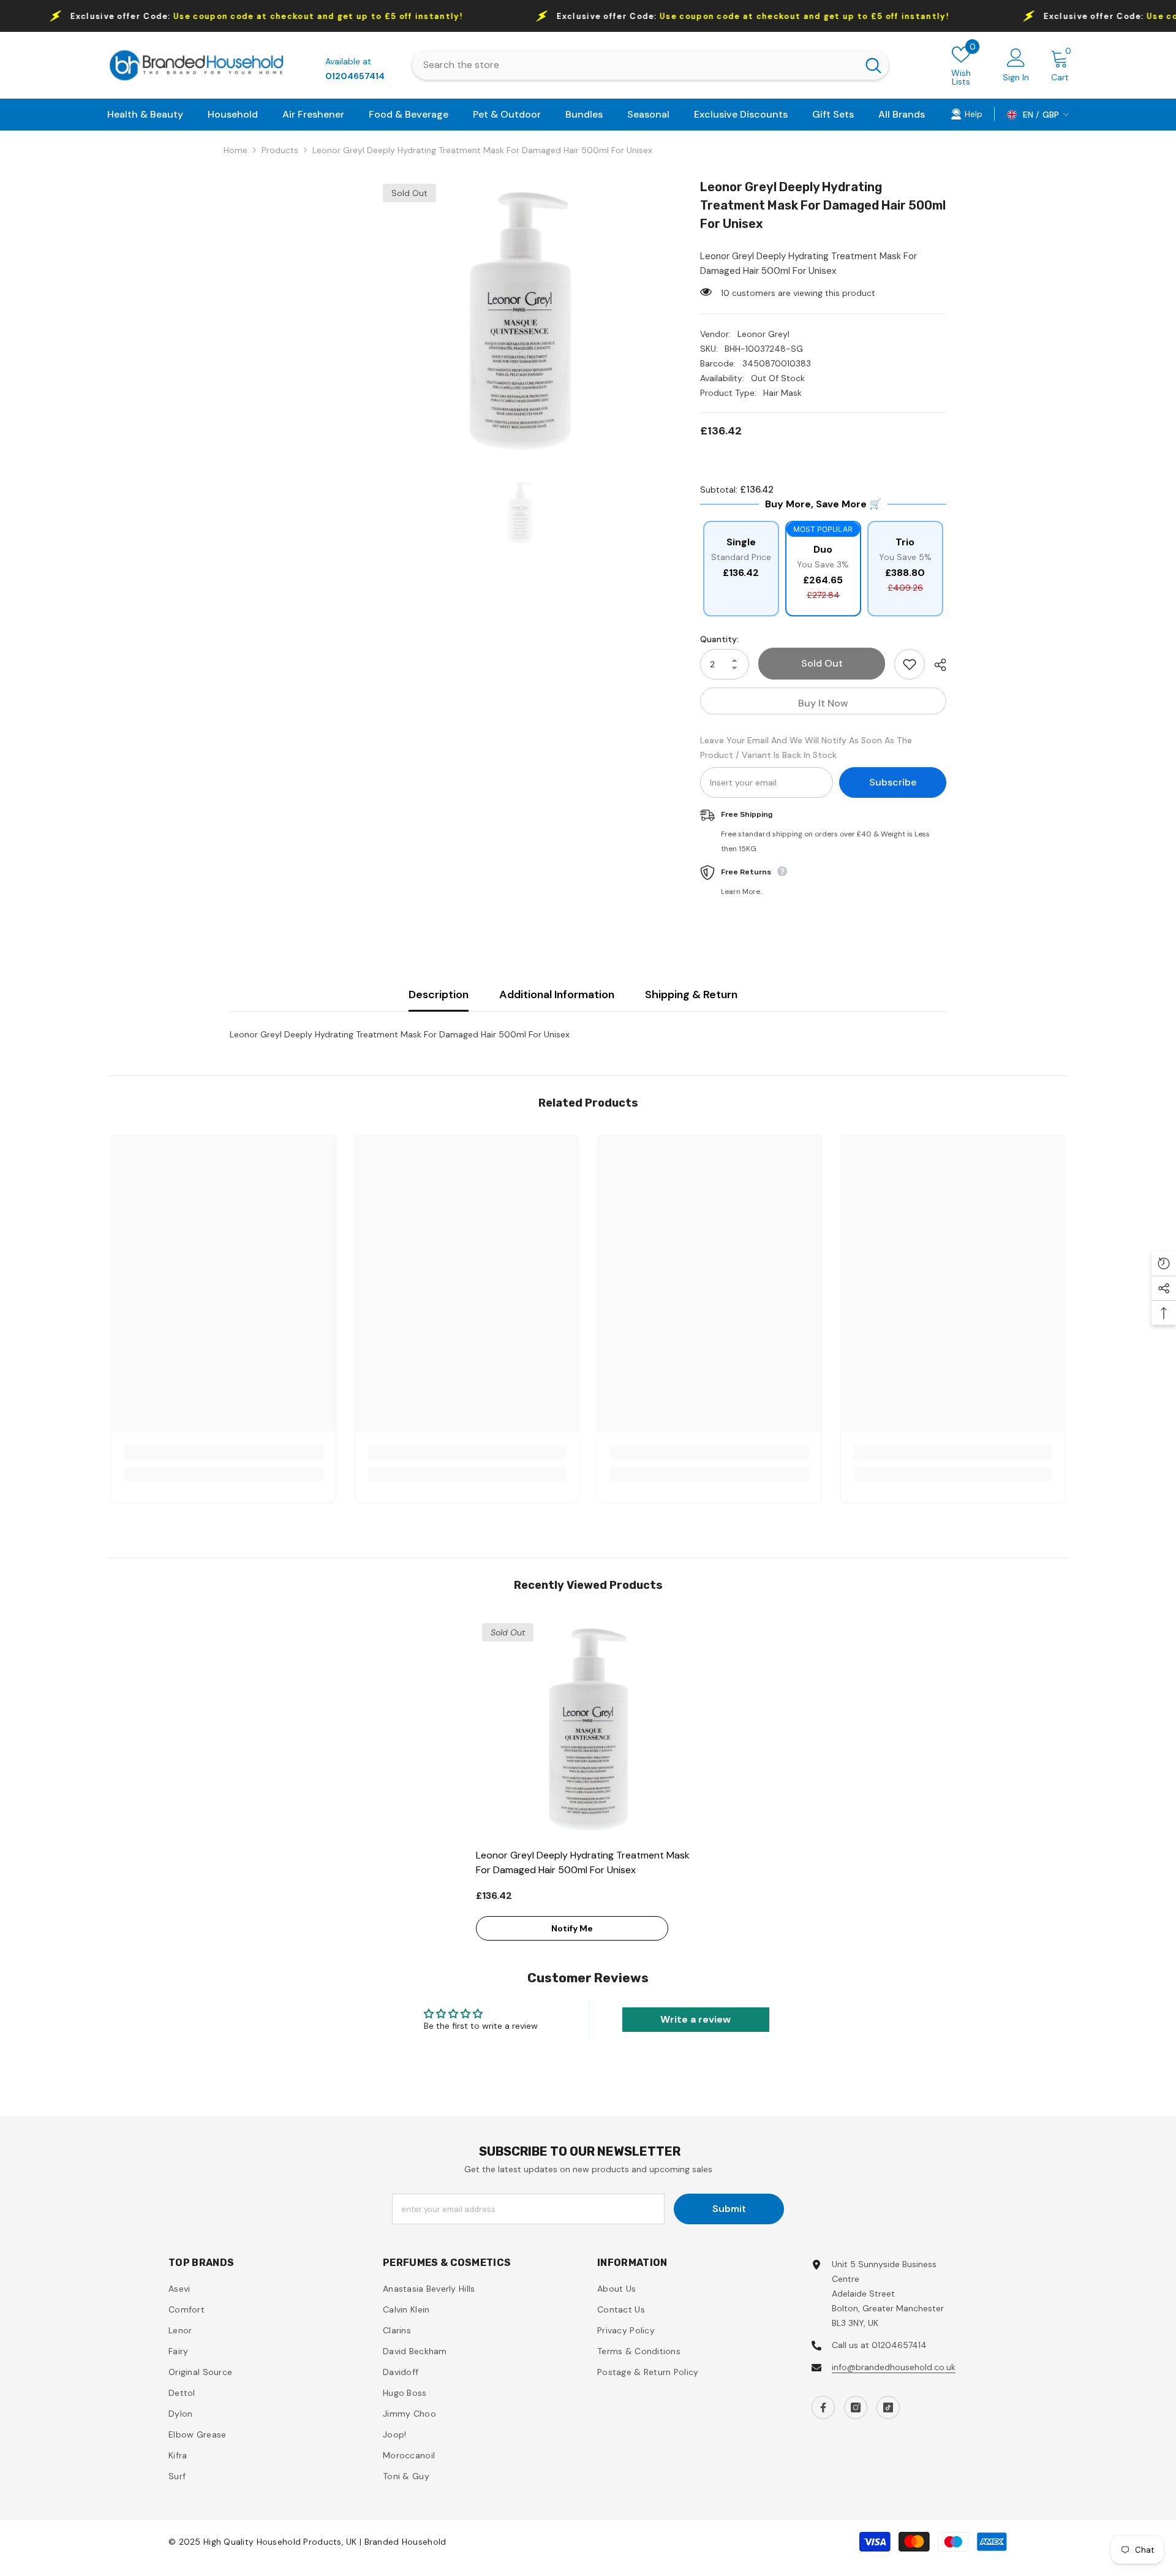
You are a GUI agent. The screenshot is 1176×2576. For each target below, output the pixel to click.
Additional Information (557, 994)
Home (236, 150)
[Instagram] (856, 2407)
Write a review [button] (695, 2019)
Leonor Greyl (763, 334)
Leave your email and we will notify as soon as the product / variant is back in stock (806, 748)
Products (280, 150)
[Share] (936, 665)
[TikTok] (888, 2407)
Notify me (572, 1928)
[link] (967, 113)
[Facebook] (823, 2407)
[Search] (651, 65)
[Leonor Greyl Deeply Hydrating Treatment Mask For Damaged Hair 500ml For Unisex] (588, 1729)
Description (439, 994)
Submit (729, 2209)
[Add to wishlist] (910, 664)
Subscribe (893, 782)
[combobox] (635, 65)
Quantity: (719, 639)
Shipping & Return (691, 994)
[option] (520, 321)
